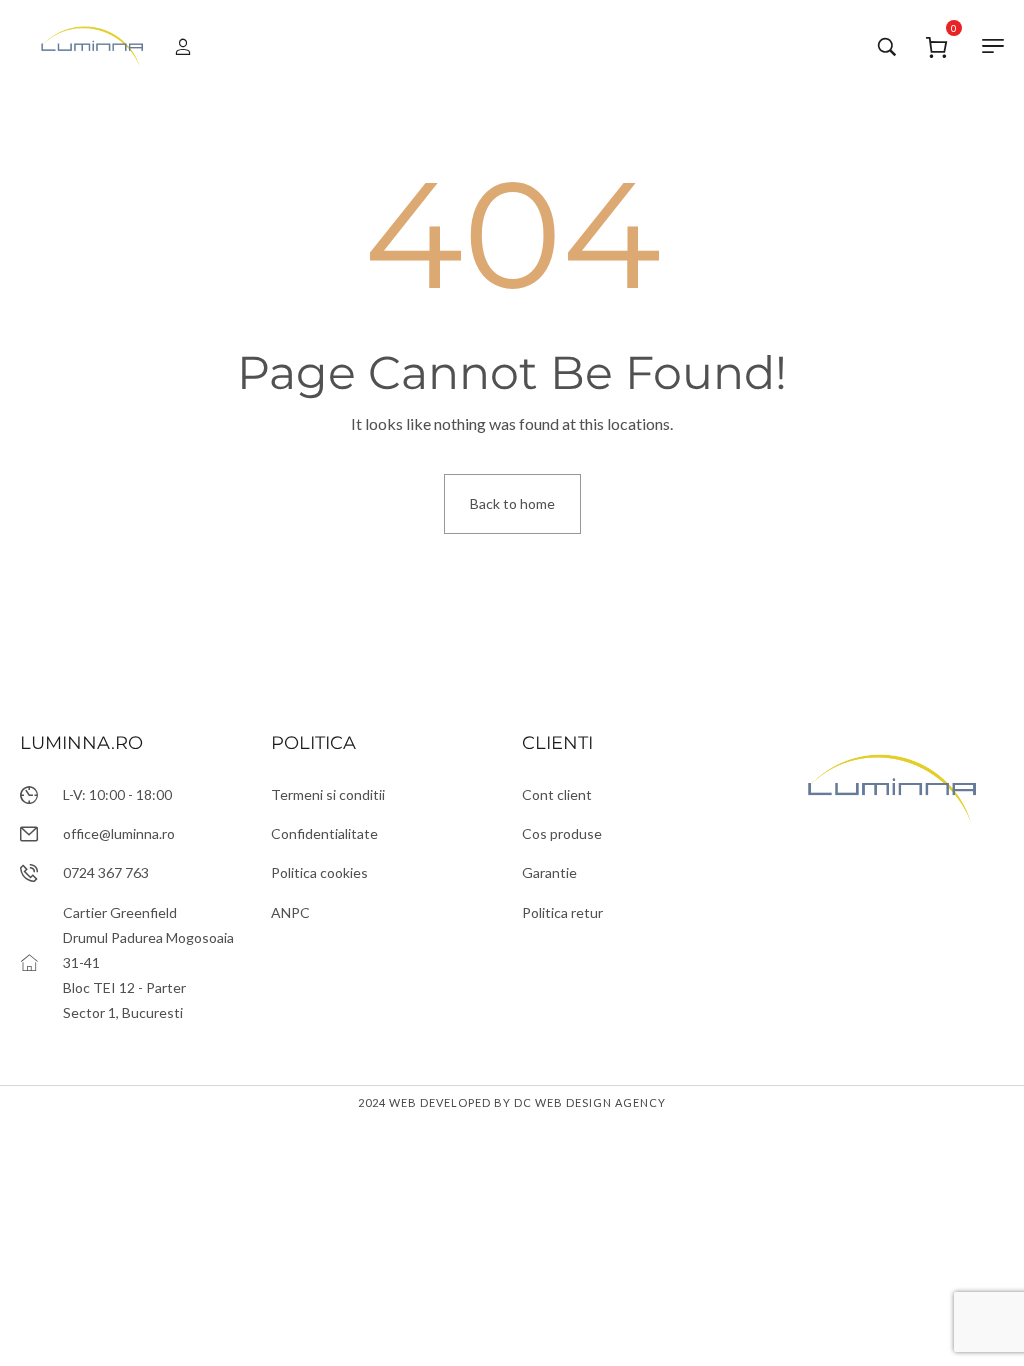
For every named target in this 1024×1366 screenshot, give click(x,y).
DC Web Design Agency (590, 1102)
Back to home (512, 503)
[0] (937, 45)
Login (175, 47)
